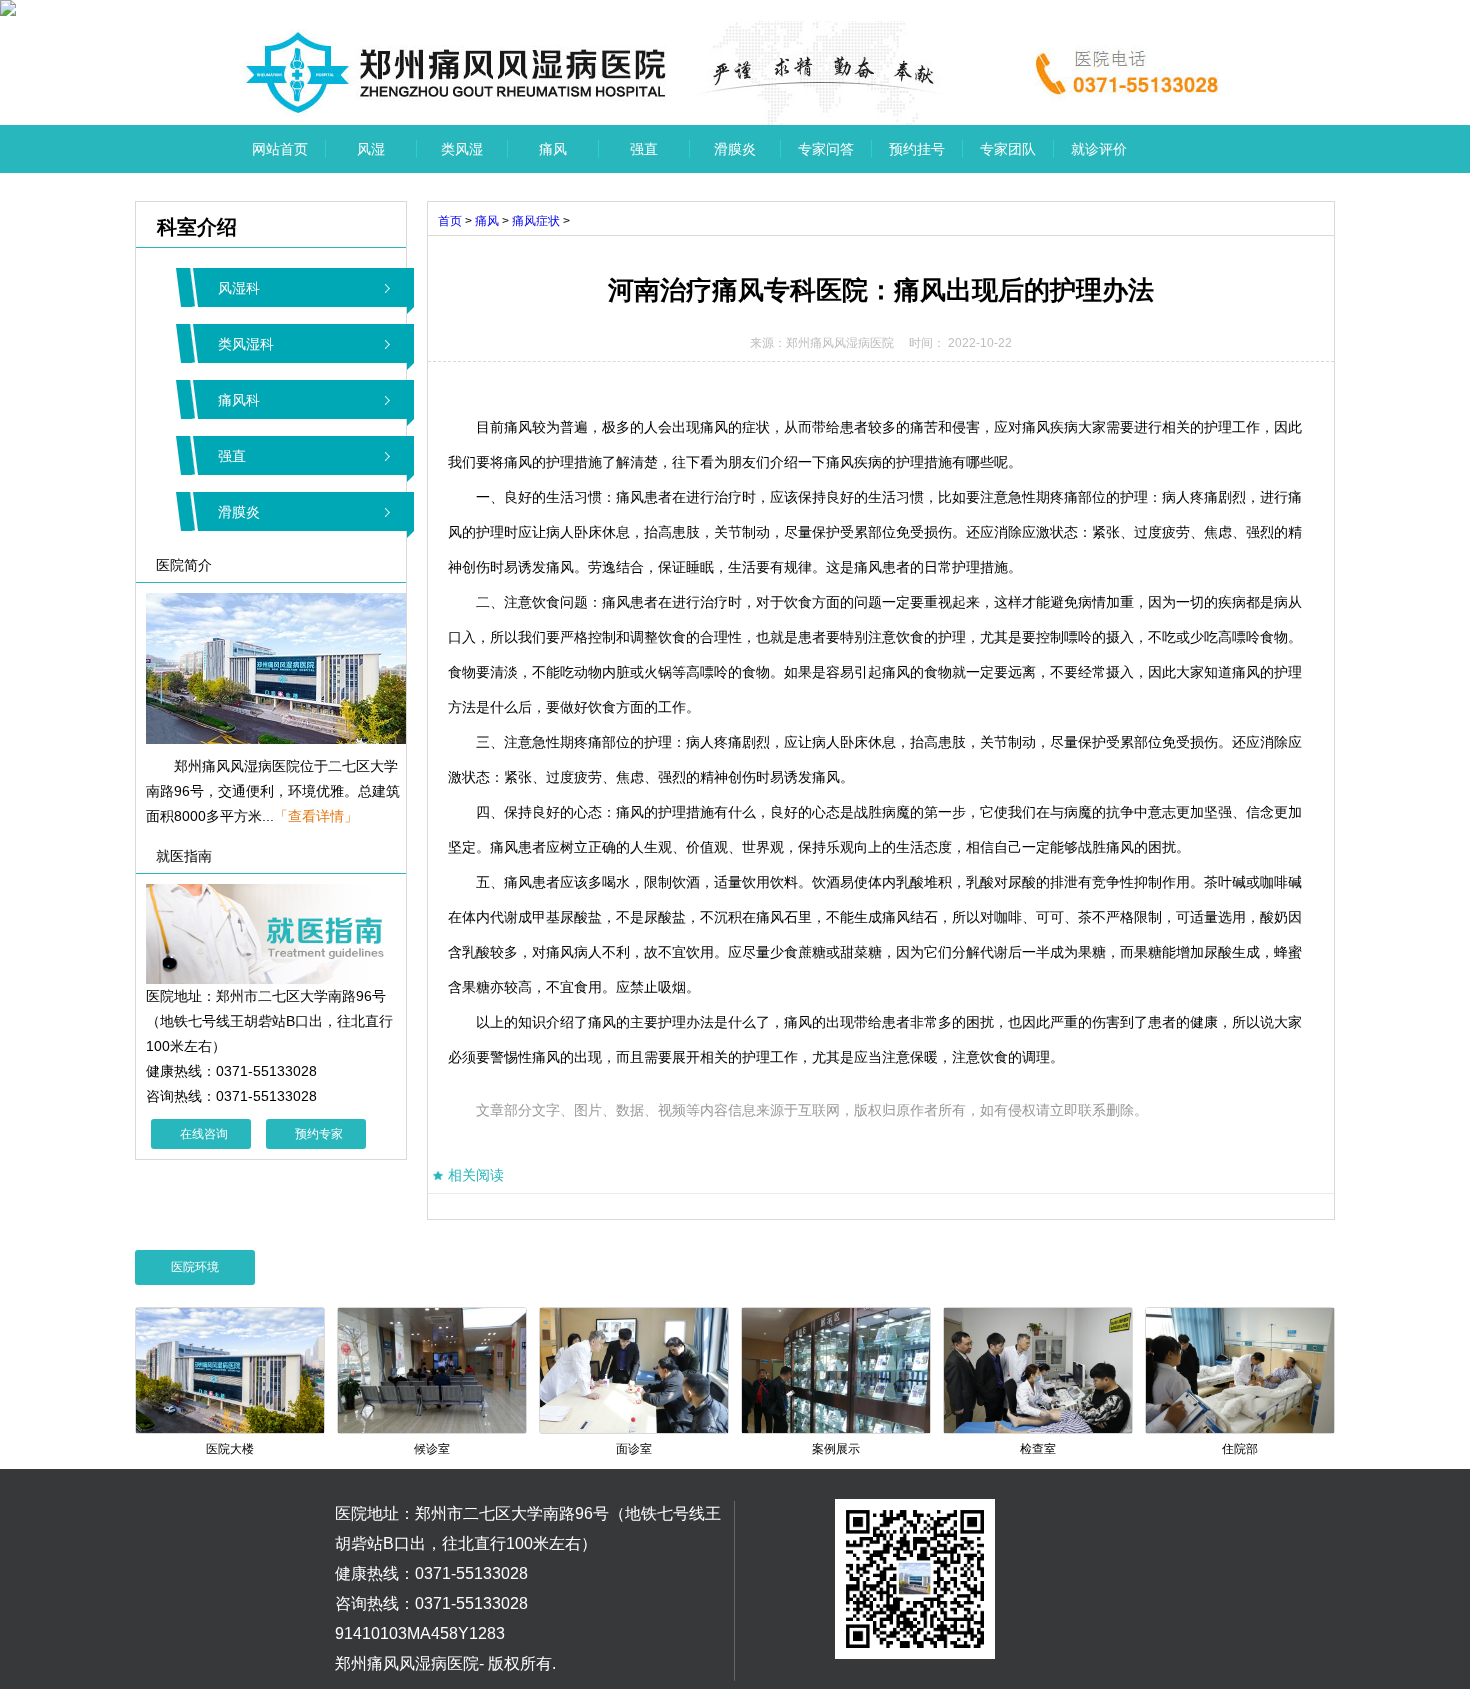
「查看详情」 (316, 816)
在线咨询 (204, 1134)
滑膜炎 (735, 149)
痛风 (553, 149)
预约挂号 (917, 149)
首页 (450, 221)
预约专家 (319, 1134)
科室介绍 (186, 227)
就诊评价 (1099, 149)
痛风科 (239, 400)
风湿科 (239, 288)
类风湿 (462, 149)
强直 (644, 149)
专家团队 (1008, 149)
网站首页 (280, 149)
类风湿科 (246, 344)
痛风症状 (536, 221)
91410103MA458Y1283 (420, 1633)
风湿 (371, 149)
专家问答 (826, 149)
